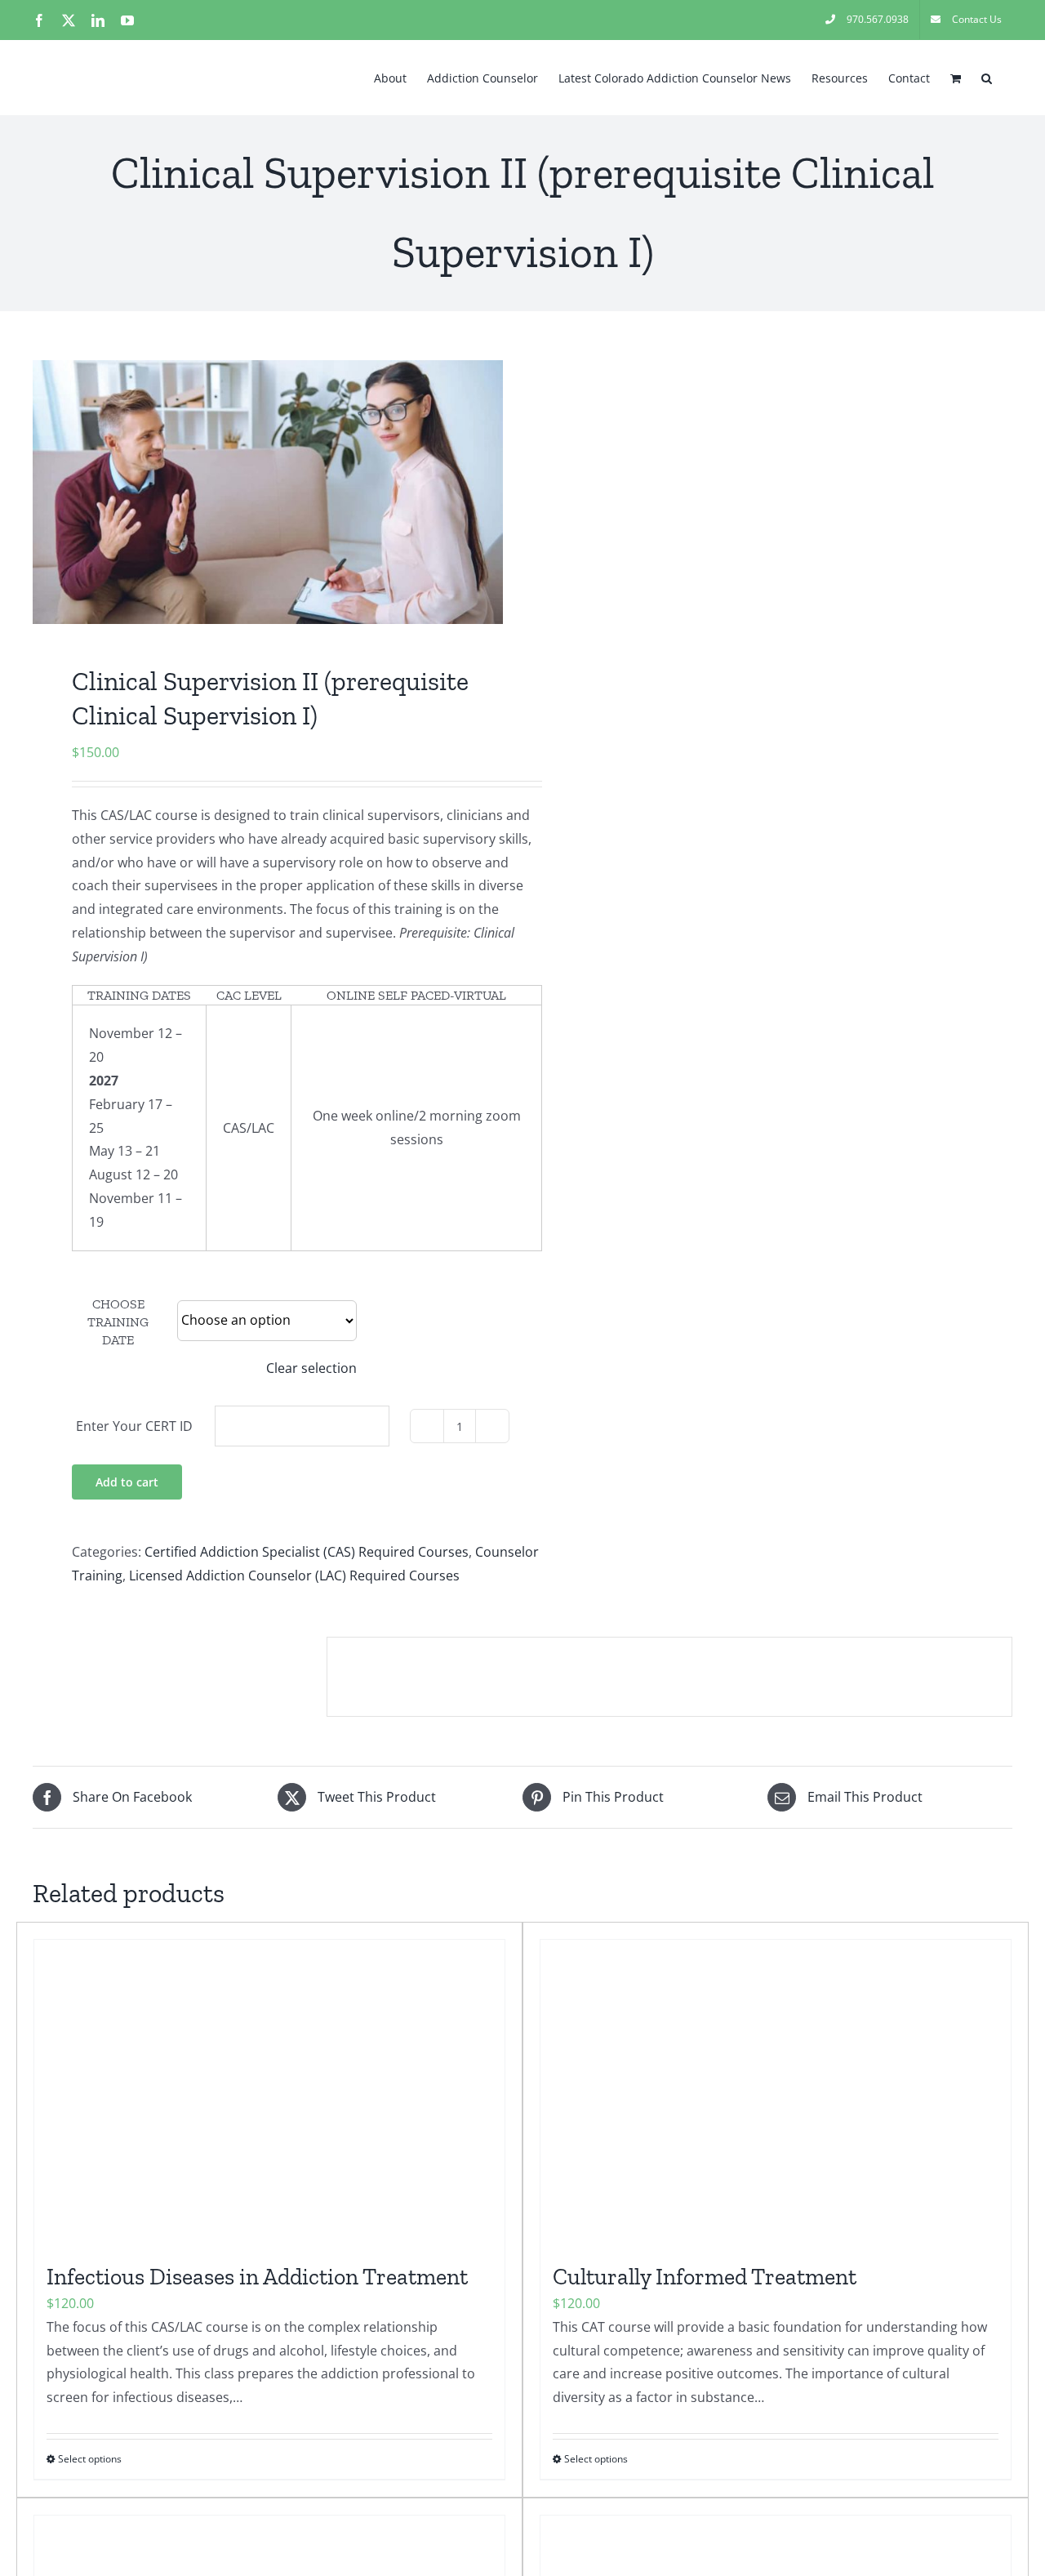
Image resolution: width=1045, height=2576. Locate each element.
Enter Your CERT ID (134, 1426)
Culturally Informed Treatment (705, 2277)
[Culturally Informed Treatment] (776, 2093)
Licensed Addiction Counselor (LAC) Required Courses (294, 1575)
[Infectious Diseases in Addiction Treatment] (269, 2093)
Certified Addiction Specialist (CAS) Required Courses (307, 1552)
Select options (90, 2459)
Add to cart (127, 1482)
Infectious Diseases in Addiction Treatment (257, 2277)
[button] (987, 77)
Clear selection (311, 1368)
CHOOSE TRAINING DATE (118, 1322)
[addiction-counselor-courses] (268, 492)
